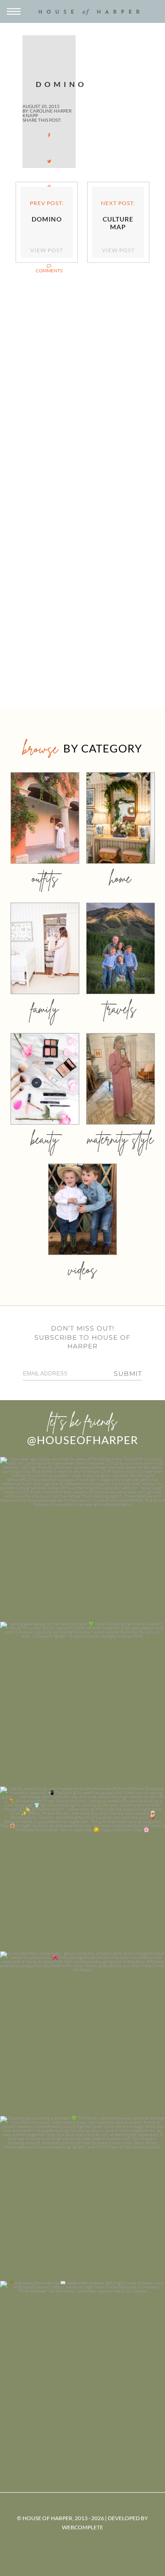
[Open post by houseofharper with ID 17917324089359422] (82, 2034)
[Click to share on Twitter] (49, 161)
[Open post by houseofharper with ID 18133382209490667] (82, 1869)
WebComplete (82, 2527)
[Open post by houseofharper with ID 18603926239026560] (82, 1539)
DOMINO (56, 84)
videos (82, 1269)
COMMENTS (49, 271)
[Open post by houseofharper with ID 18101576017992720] (82, 2198)
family (45, 1009)
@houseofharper (82, 1440)
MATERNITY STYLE (120, 1139)
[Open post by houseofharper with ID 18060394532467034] (82, 1704)
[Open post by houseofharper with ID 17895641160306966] (82, 2363)
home (120, 878)
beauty (45, 1139)
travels (121, 1009)
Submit (128, 1374)
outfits (45, 878)
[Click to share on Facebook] (49, 135)
